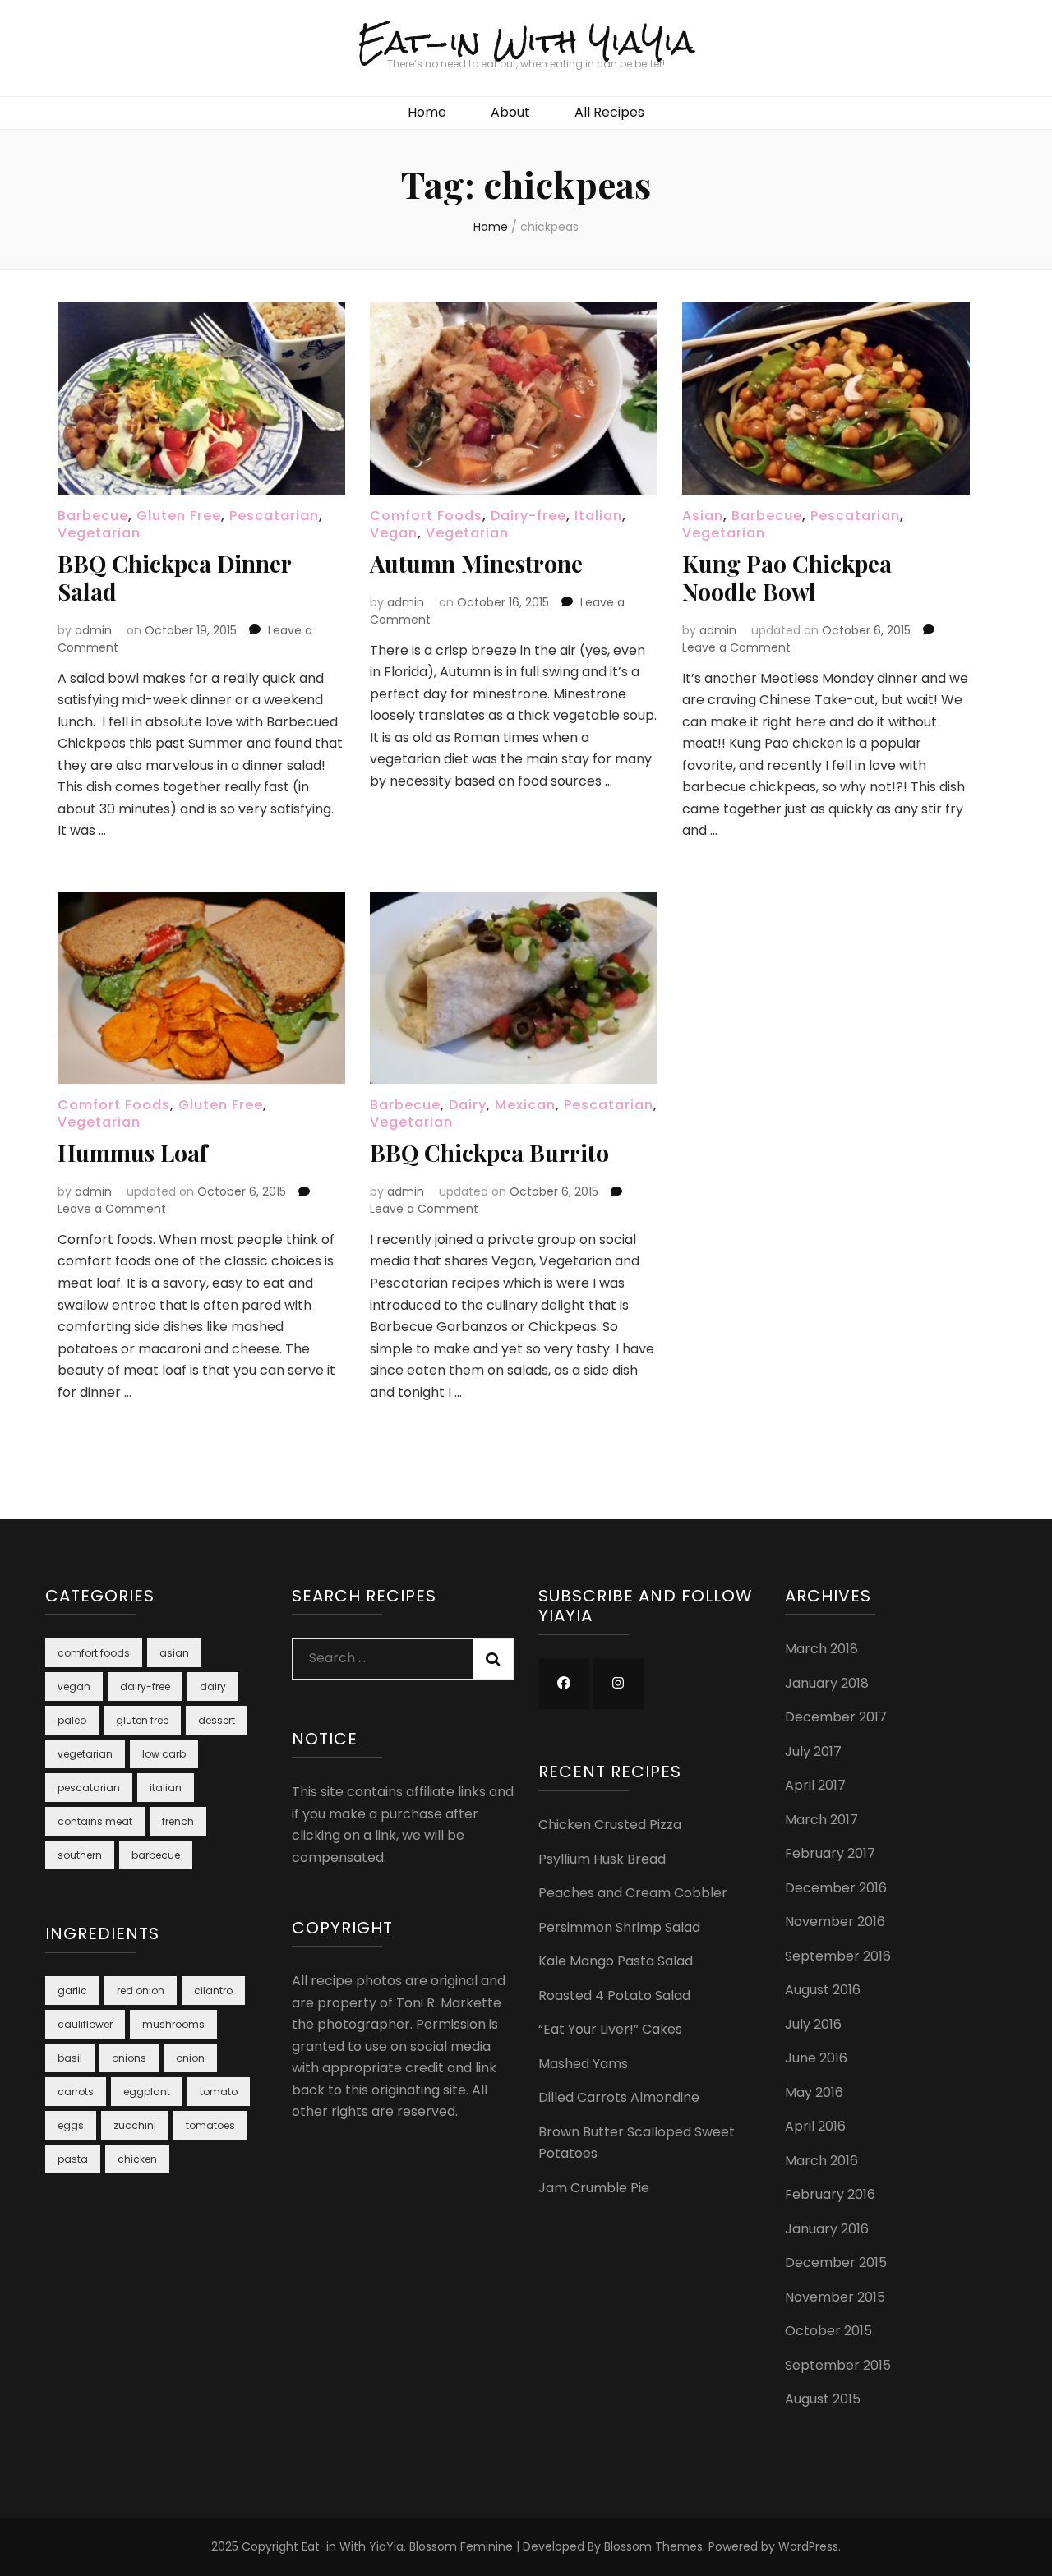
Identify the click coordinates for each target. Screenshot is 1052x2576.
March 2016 (821, 2161)
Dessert (217, 1720)
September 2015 (838, 2365)
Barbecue (93, 516)
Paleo (72, 1720)
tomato (219, 2092)
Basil (70, 2058)
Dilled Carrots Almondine (619, 2097)
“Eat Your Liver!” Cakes (610, 2029)
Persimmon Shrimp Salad (619, 1927)
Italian (598, 516)
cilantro (213, 1991)
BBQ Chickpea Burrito (489, 1152)
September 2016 (838, 1956)
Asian (703, 516)
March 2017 (821, 1820)
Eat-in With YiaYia (526, 41)
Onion (190, 2058)
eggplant (147, 2092)
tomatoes (210, 2125)
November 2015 (835, 2297)
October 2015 (828, 2331)
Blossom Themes (653, 2546)
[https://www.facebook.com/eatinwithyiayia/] (564, 1684)
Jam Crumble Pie (594, 2188)
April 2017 (815, 1785)
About (510, 112)
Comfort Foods (426, 516)
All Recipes (609, 112)
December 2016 (836, 1888)
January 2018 (827, 1683)
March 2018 (821, 1649)
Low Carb (164, 1754)
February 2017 (830, 1853)
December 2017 (836, 1717)
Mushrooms (173, 2024)
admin (93, 630)
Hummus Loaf (132, 1152)
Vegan (394, 533)
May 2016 (814, 2092)
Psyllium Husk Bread (602, 1859)
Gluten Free (179, 516)
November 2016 (835, 1922)
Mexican (525, 1105)
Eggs (71, 2125)
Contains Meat (95, 1821)
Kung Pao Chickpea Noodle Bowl (787, 577)
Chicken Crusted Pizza (610, 1825)
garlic (72, 1991)
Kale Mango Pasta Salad (616, 1961)
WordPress (808, 2546)
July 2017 (813, 1751)
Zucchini (135, 2125)
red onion (141, 1991)
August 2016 (823, 1990)
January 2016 (827, 2229)
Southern (80, 1855)
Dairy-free (528, 516)
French (178, 1821)
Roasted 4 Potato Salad (614, 1995)
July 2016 (813, 2024)
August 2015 (823, 2399)
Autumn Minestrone (476, 563)
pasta (73, 2159)
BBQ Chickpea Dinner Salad (174, 577)
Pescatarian (274, 516)
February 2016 (830, 2194)
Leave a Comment (736, 647)
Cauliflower (85, 2024)
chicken (137, 2159)
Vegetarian (99, 533)
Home (427, 112)
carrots (76, 2092)
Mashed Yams (583, 2064)
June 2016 (816, 2058)
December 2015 (836, 2263)
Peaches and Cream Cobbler (633, 1893)
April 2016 (815, 2126)
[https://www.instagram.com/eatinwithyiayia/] (618, 1684)
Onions (129, 2058)
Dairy (468, 1105)
